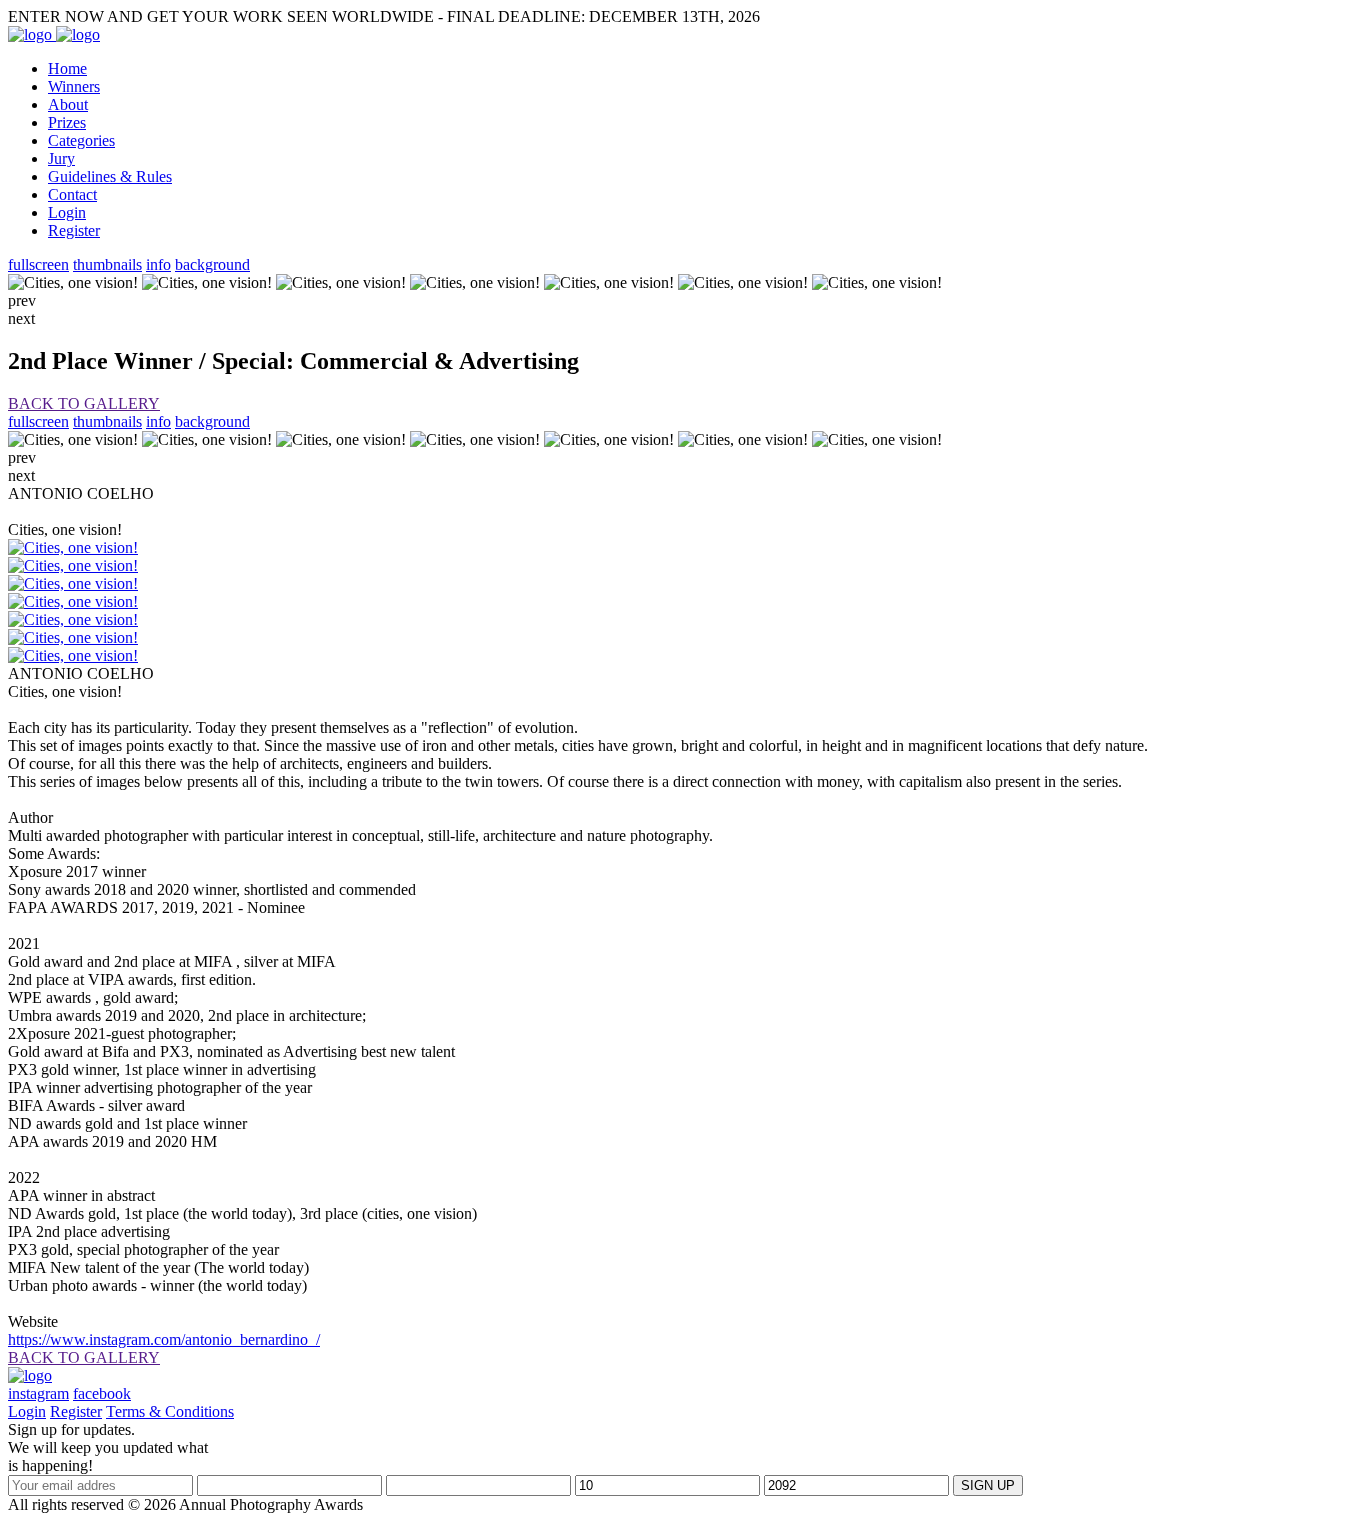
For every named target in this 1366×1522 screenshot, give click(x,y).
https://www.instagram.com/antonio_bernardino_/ (164, 1339)
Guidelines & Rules (110, 176)
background (212, 264)
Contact (72, 194)
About (68, 104)
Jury (61, 158)
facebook (102, 1393)
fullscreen (38, 264)
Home (67, 68)
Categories (81, 140)
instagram (38, 1393)
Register (74, 230)
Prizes (67, 122)
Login (67, 212)
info (158, 264)
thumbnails (107, 264)
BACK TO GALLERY (84, 403)
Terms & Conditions (170, 1411)
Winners (74, 86)
